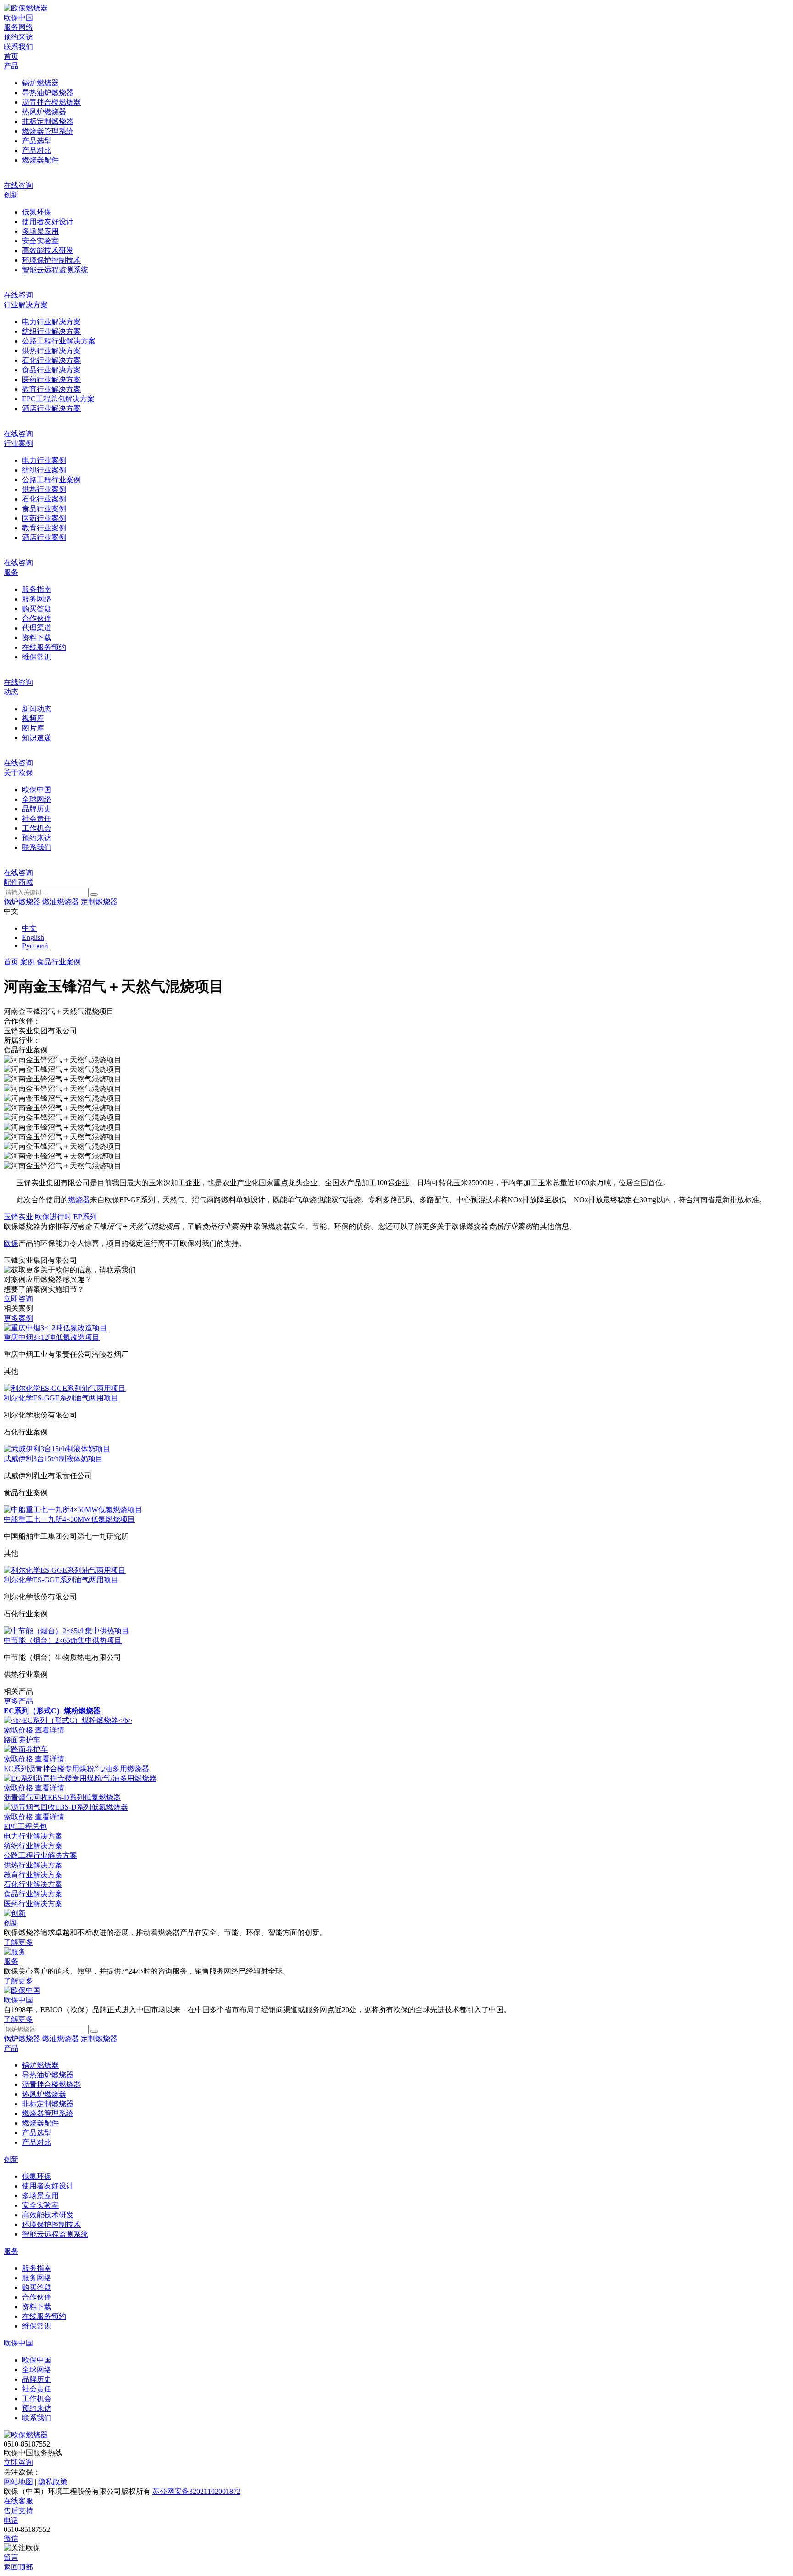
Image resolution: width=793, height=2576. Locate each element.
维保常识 (37, 657)
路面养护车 (22, 1740)
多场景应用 (40, 231)
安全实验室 (40, 241)
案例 (28, 962)
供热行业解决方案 (51, 351)
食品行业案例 (44, 509)
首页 (11, 56)
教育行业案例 (44, 528)
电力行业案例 (44, 460)
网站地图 (18, 2482)
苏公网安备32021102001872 (196, 2491)
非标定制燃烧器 (48, 121)
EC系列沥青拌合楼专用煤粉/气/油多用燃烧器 (76, 1769)
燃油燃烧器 (61, 902)
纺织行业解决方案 (51, 331)
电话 (11, 2520)
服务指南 (37, 589)
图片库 (33, 728)
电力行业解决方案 (51, 322)
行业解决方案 (26, 305)
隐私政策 (53, 2482)
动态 (11, 692)
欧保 (11, 1243)
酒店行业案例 (44, 537)
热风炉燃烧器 (44, 112)
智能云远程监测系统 (55, 270)
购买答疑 (37, 609)
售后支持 (18, 2511)
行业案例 (18, 443)
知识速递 (37, 738)
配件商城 (18, 882)
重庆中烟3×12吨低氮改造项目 (52, 1337)
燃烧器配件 (40, 160)
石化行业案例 (44, 499)
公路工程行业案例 (51, 480)
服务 (11, 572)
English (33, 937)
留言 (11, 2557)
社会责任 (37, 818)
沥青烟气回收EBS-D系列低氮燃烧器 (62, 1797)
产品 (11, 66)
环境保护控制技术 (51, 260)
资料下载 (37, 638)
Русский (35, 946)
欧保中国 (18, 18)
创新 (11, 195)
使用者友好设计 (48, 222)
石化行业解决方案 (51, 360)
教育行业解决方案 (51, 389)
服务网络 (18, 27)
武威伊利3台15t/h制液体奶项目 (53, 1459)
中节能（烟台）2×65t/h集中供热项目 (63, 1640)
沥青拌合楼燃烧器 (51, 102)
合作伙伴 (37, 618)
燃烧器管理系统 (48, 131)
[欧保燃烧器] (26, 8)
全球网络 (37, 799)
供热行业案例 (44, 489)
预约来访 (18, 37)
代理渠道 (37, 628)
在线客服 (18, 2501)
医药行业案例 (44, 518)
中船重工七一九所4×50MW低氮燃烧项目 (69, 1519)
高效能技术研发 (48, 250)
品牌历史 (37, 809)
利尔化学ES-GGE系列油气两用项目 (61, 1398)
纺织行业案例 (44, 470)
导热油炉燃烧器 (48, 93)
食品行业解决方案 (51, 370)
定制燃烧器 (99, 902)
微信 (11, 2538)
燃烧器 (79, 1200)
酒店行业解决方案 (51, 408)
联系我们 (18, 47)
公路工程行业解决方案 (59, 341)
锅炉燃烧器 (40, 83)
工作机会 (37, 828)
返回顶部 (18, 2567)
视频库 (33, 718)
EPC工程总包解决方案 (58, 399)
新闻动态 (37, 709)
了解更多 (18, 1942)
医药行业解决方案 (51, 380)
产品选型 (37, 141)
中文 (29, 928)
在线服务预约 (44, 647)
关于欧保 (18, 773)
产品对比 (37, 150)
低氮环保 (37, 212)
